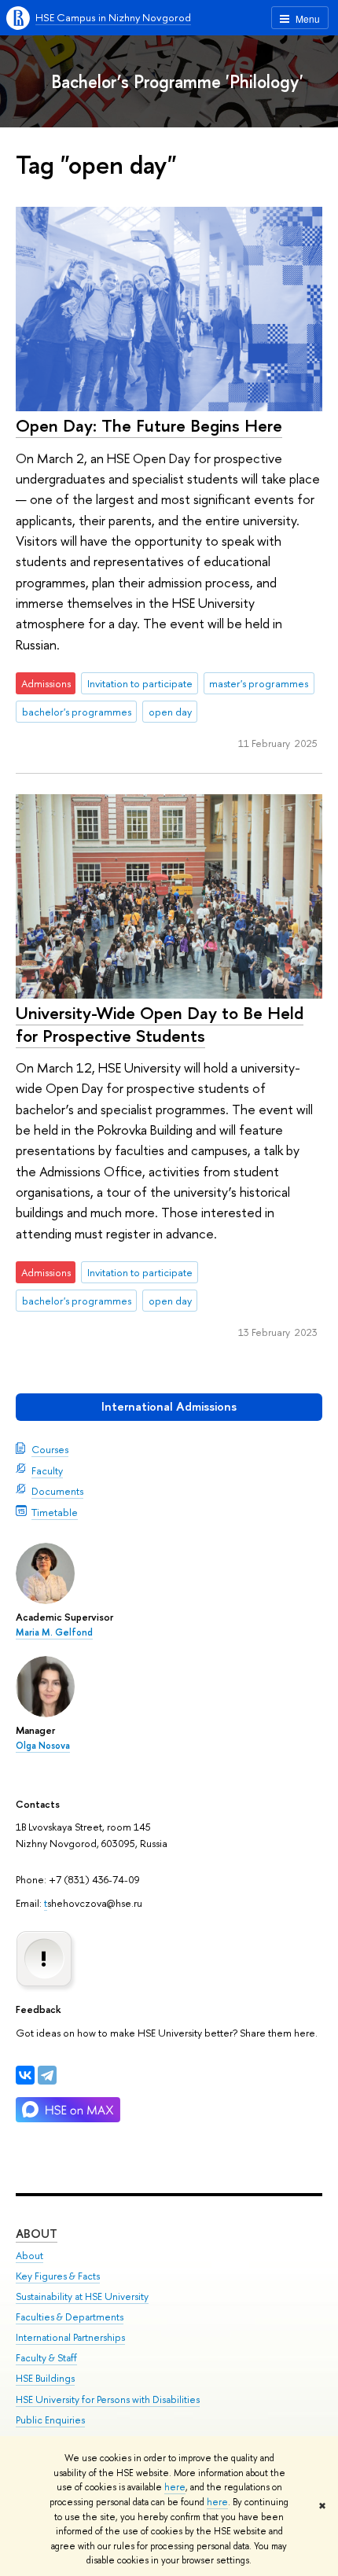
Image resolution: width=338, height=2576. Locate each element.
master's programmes (259, 683)
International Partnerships (70, 2337)
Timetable (55, 1512)
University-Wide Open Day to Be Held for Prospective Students (160, 1024)
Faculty (47, 1470)
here (175, 2487)
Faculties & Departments (70, 2317)
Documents (57, 1491)
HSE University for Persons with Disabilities (108, 2399)
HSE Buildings (45, 2378)
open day (170, 712)
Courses (50, 1449)
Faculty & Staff (46, 2358)
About (37, 2234)
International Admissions (169, 1406)
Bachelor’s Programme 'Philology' (177, 81)
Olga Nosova (43, 1746)
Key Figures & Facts (58, 2276)
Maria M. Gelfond (54, 1632)
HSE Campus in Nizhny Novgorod (113, 17)
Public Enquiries (50, 2420)
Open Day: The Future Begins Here (149, 425)
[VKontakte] (25, 2075)
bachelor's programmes (77, 712)
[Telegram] (47, 2075)
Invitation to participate (140, 683)
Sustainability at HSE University (82, 2296)
